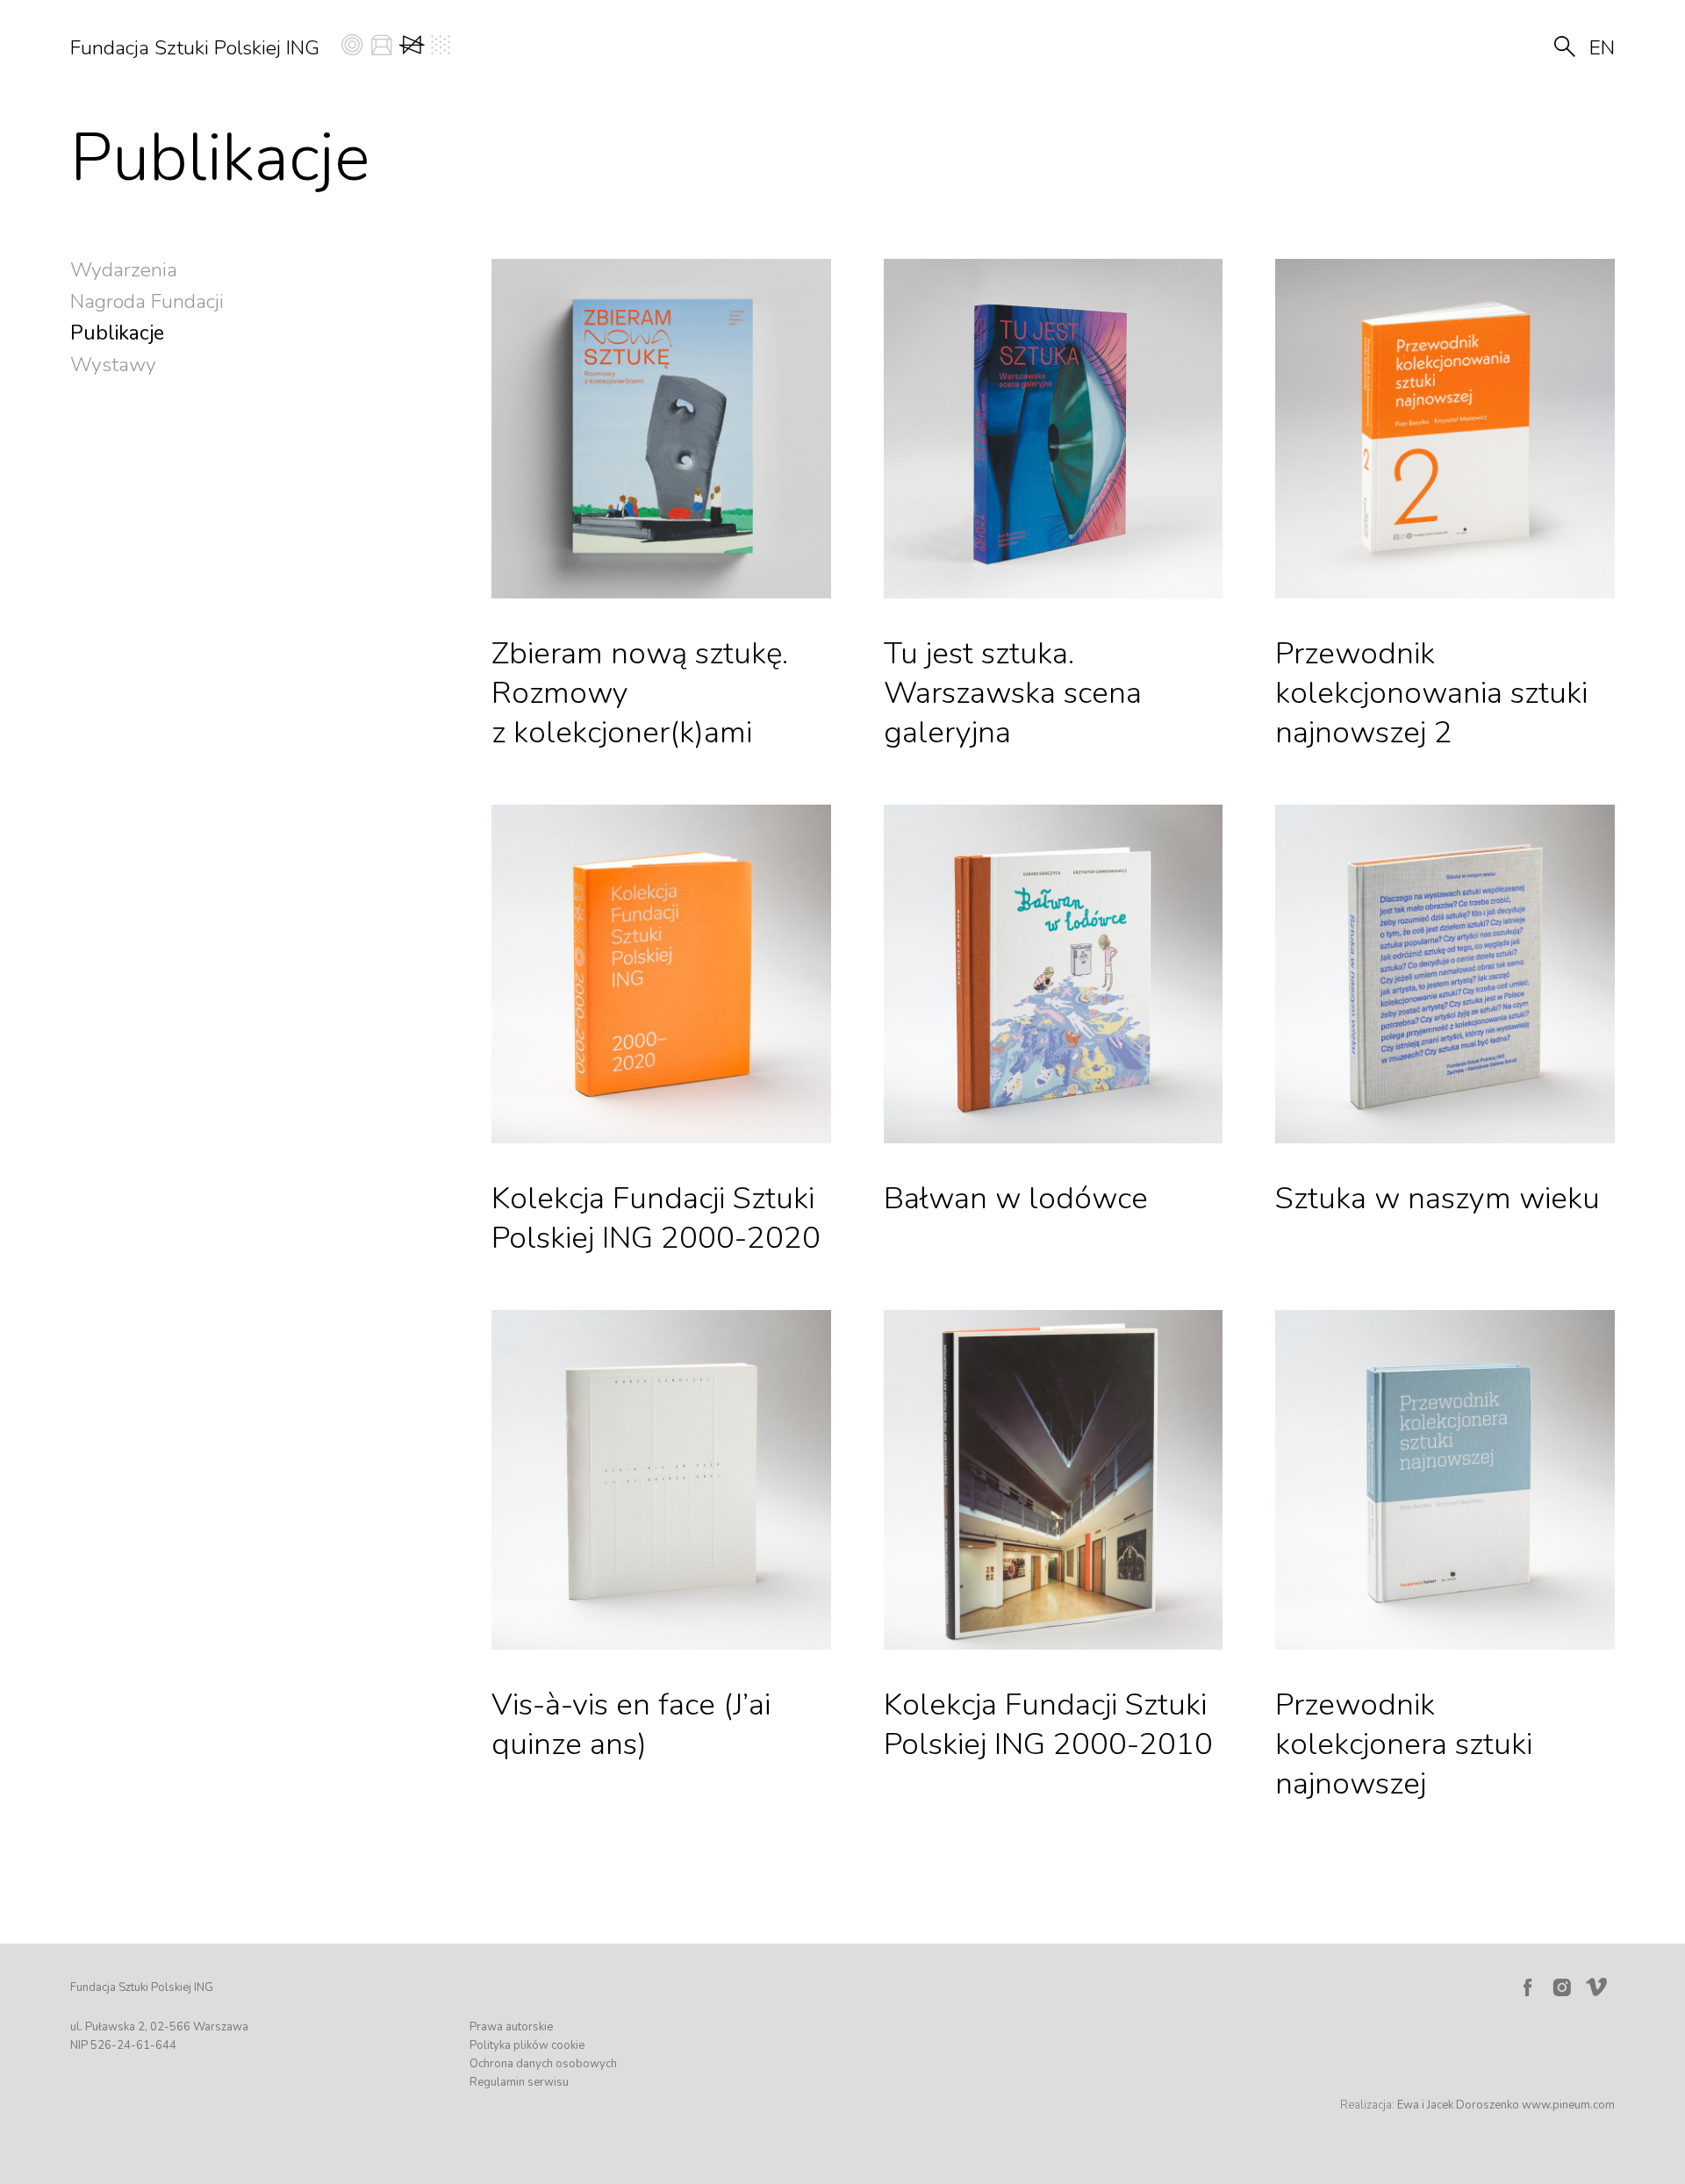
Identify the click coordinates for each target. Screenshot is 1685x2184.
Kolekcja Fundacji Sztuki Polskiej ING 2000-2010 (1048, 1724)
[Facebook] (1527, 1987)
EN (1602, 48)
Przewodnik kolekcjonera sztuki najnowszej (1404, 1744)
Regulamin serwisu (519, 2082)
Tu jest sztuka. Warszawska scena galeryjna (1013, 693)
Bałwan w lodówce (1016, 1198)
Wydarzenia (124, 270)
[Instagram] (1562, 1987)
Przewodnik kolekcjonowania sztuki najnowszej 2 (1431, 693)
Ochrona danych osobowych (543, 2064)
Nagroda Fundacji (147, 301)
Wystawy (113, 365)
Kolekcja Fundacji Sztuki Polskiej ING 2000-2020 (656, 1218)
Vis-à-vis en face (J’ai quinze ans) (631, 1724)
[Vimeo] (1600, 1983)
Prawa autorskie (511, 2027)
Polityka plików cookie (527, 2045)
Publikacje (117, 333)
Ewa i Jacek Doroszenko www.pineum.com (1506, 2105)
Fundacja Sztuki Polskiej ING (195, 48)
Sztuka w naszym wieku (1438, 1198)
